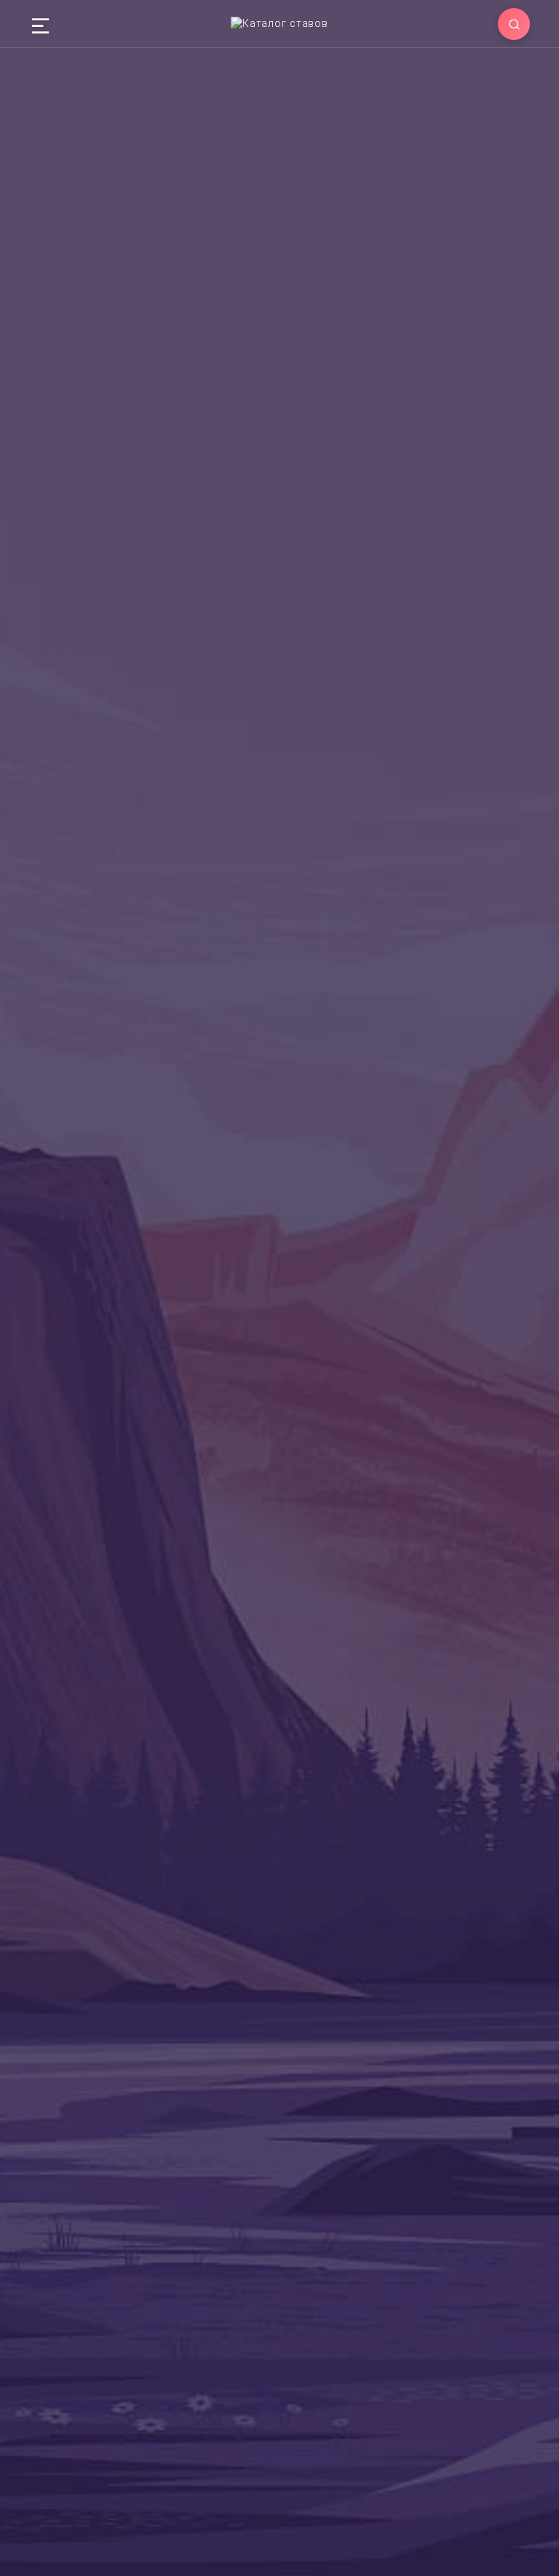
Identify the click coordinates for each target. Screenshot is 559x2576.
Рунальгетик (64, 2138)
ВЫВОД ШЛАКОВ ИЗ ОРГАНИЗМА (290, 1431)
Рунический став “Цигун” (272, 2138)
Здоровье (275, 481)
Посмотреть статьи (294, 1789)
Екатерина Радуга (150, 1727)
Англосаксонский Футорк (156, 481)
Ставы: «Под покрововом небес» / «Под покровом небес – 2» (446, 2157)
